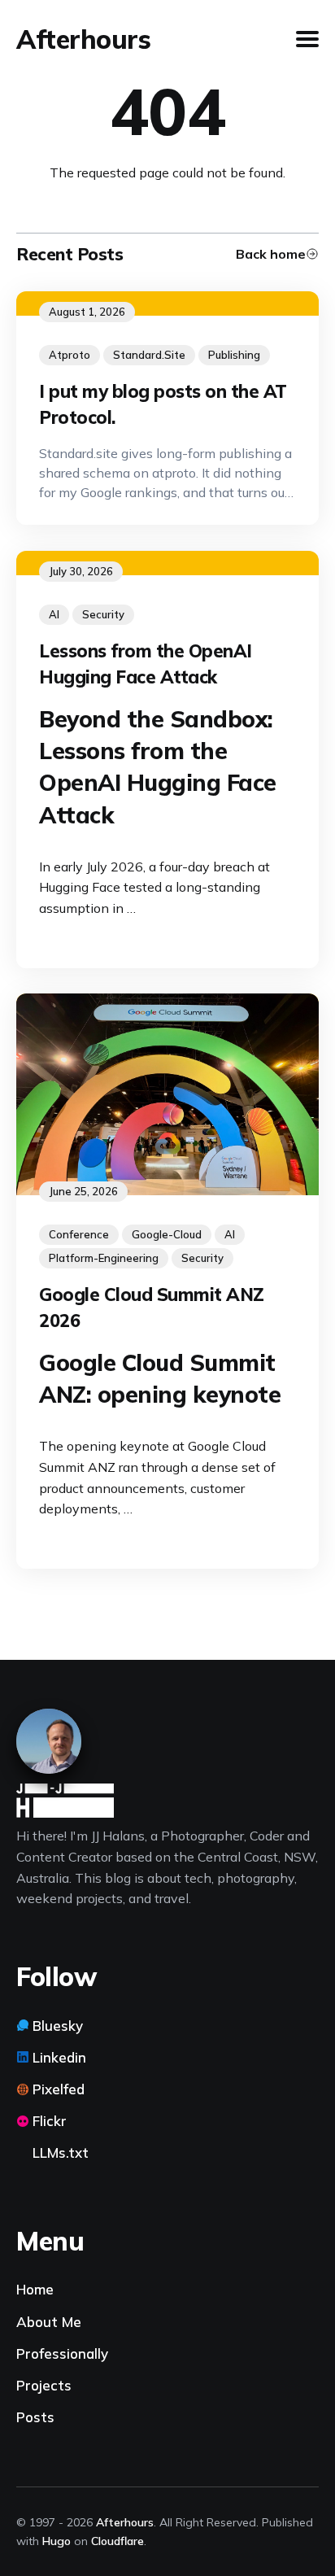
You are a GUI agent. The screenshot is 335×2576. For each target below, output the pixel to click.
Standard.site (149, 355)
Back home (271, 254)
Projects (44, 2385)
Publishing (234, 355)
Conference (79, 1234)
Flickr (50, 2121)
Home (35, 2289)
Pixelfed (59, 2089)
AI (54, 614)
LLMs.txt (61, 2152)
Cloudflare (117, 2541)
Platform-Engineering (104, 1258)
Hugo (57, 2541)
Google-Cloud (167, 1234)
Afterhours (83, 39)
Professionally (62, 2353)
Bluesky (58, 2026)
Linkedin (59, 2057)
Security (103, 614)
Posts (35, 2417)
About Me (49, 2322)
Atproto (70, 355)
